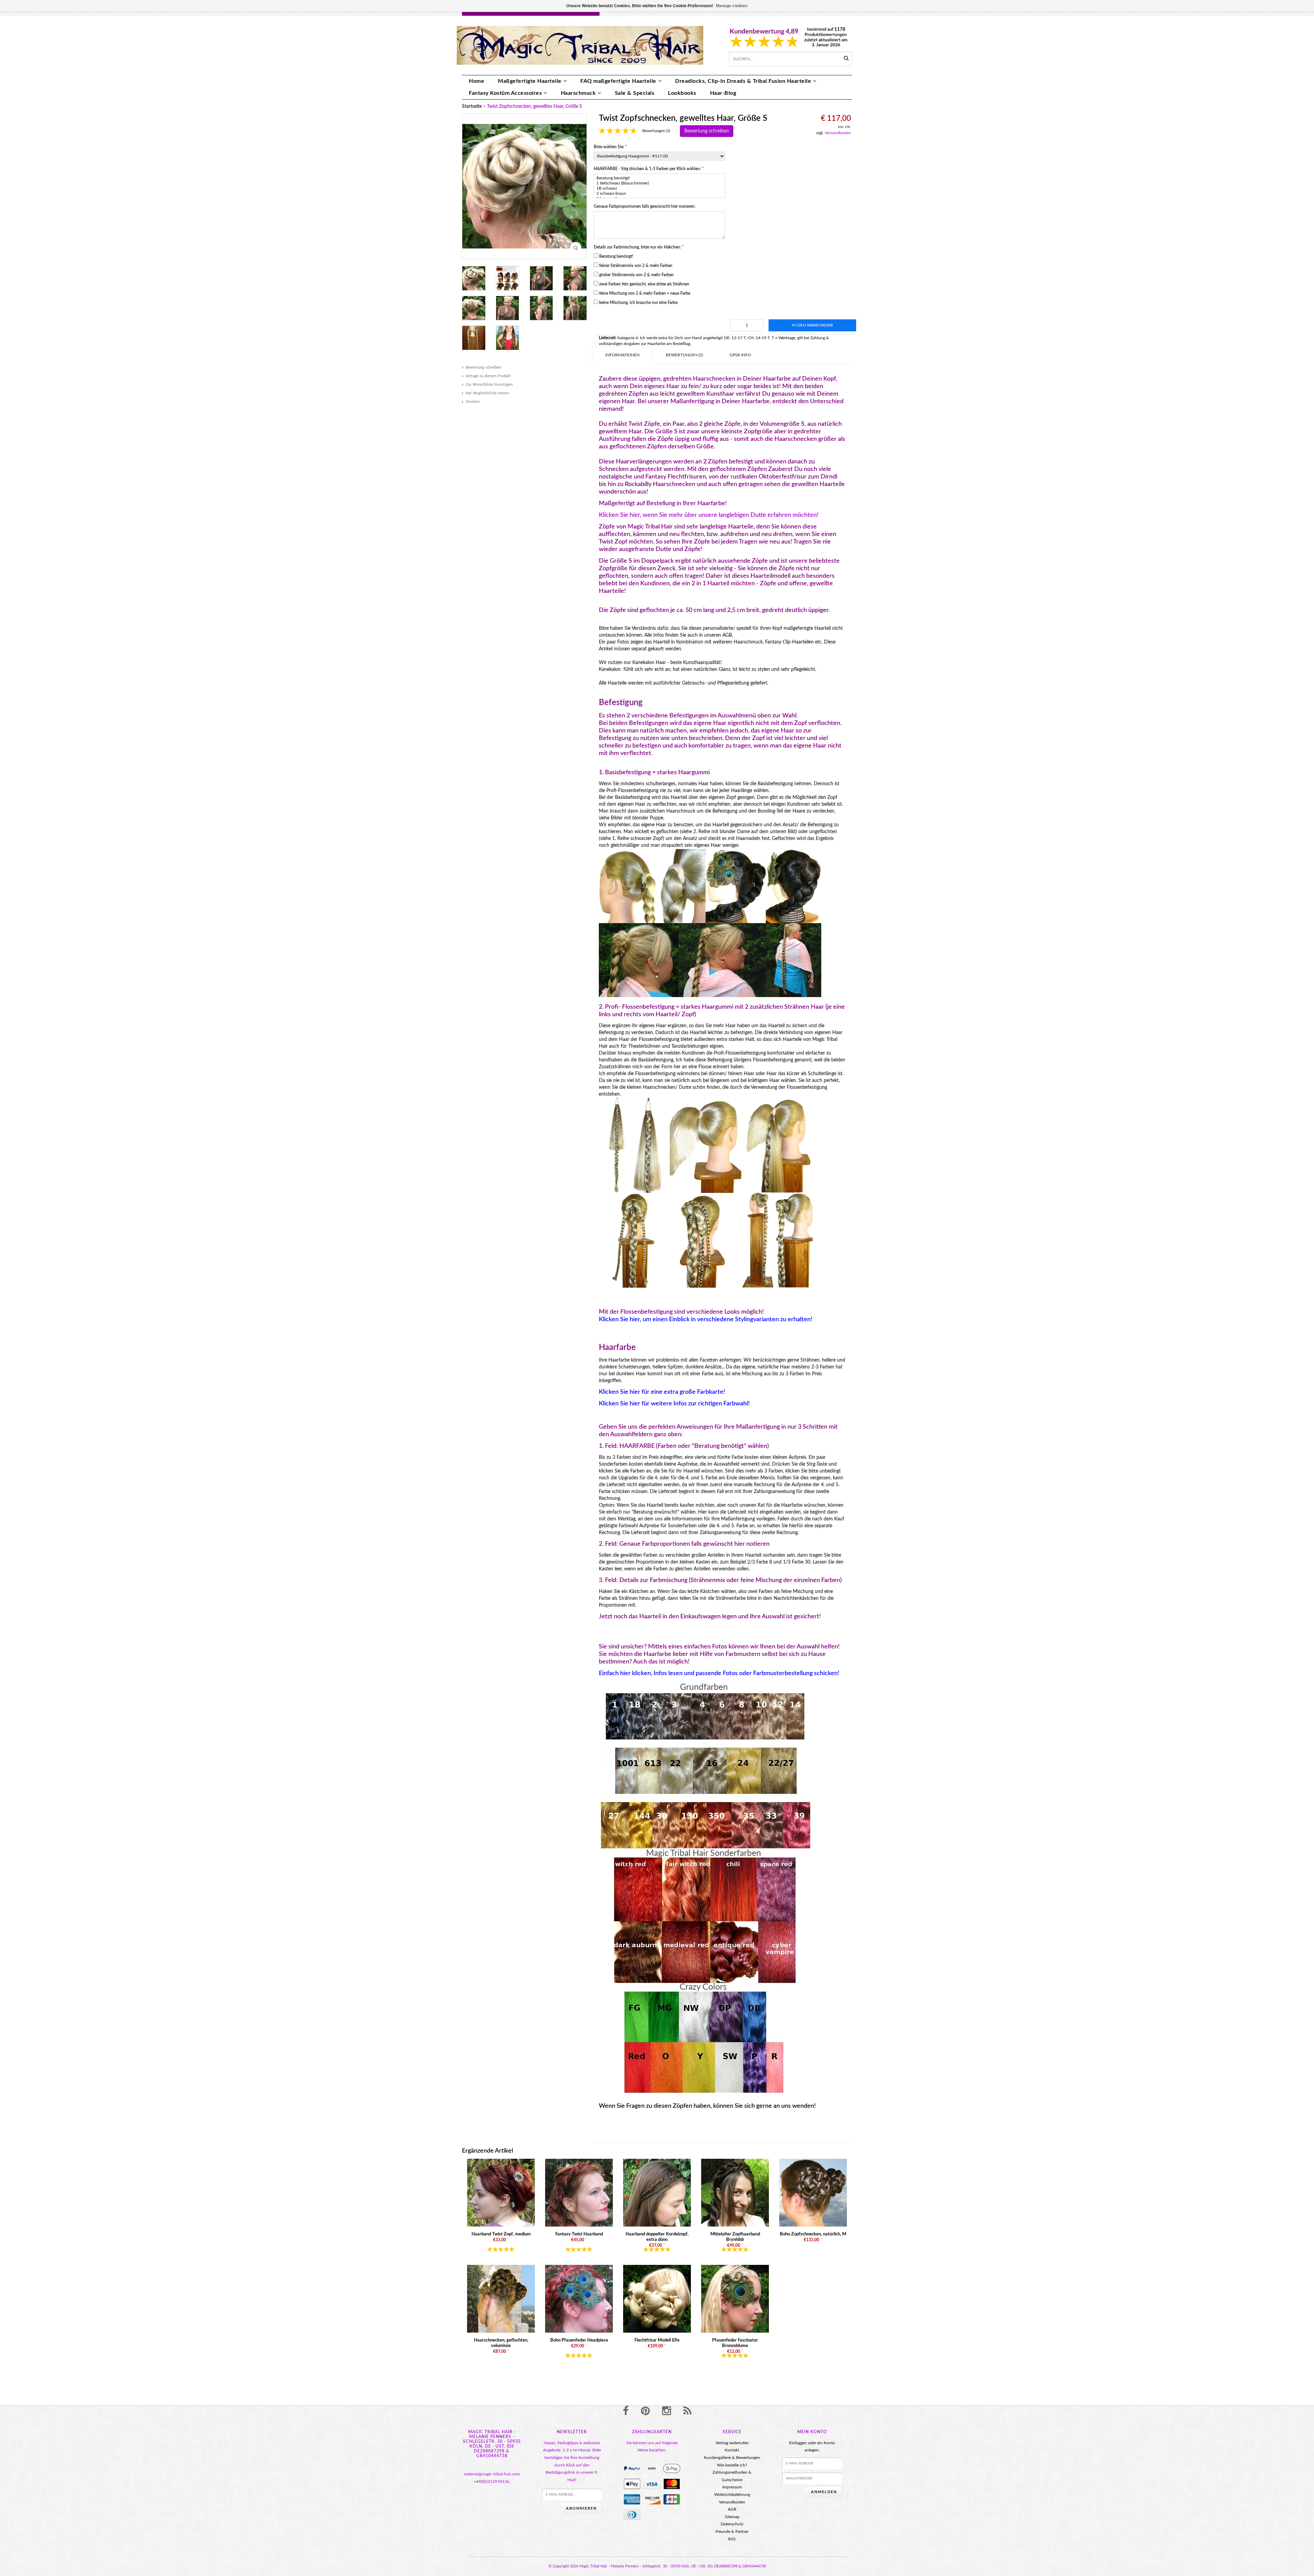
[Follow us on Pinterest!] (645, 2411)
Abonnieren (581, 2508)
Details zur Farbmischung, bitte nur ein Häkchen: (639, 247)
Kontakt (732, 2450)
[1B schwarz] (659, 188)
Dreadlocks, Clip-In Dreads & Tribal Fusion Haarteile (743, 81)
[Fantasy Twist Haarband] (579, 2192)
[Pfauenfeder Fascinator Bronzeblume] (735, 2298)
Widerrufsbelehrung (732, 2495)
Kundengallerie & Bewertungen (732, 2458)
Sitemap (732, 2517)
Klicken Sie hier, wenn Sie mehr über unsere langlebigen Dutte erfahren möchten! (709, 515)
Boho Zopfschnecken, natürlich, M (813, 2234)
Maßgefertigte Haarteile (530, 81)
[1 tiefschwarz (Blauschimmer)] (659, 183)
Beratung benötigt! (616, 256)
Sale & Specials (635, 93)
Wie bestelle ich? (732, 2465)
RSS (732, 2539)
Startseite (472, 106)
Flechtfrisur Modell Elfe (657, 2340)
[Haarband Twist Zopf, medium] (501, 2192)
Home (476, 81)
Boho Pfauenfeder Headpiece (579, 2340)
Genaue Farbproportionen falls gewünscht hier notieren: (645, 206)
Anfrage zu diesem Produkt (488, 376)
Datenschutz (732, 2524)
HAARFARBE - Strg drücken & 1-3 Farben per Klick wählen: (649, 169)
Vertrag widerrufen (732, 2443)
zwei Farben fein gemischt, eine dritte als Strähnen (644, 284)
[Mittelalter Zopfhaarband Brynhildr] (735, 2192)
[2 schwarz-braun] (659, 194)
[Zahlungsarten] (632, 2469)
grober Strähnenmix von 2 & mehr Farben (636, 275)
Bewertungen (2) (656, 131)
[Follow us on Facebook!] (626, 2411)
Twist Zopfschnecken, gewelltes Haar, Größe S (534, 106)
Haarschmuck (578, 93)
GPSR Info (740, 355)
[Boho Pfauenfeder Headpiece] (579, 2298)
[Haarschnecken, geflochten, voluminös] (501, 2298)
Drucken (473, 402)
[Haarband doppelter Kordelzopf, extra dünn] (657, 2192)
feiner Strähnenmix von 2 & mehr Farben (636, 266)
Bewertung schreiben (484, 367)
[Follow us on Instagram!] (667, 2411)
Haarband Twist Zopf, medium (501, 2234)
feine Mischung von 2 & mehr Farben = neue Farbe (645, 293)
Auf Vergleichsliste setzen (487, 393)
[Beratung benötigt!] (659, 178)
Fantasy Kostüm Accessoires (505, 93)
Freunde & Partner (732, 2532)
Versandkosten (838, 133)
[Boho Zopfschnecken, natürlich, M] (813, 2192)
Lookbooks (682, 93)
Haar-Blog (723, 93)
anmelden (824, 2492)
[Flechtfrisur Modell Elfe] (657, 2298)
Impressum (732, 2487)
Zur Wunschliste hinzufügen (489, 385)
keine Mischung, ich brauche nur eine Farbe (638, 303)
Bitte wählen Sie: (610, 147)
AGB (732, 2509)
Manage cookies (732, 6)
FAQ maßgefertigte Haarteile (618, 81)
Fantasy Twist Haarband (579, 2234)
